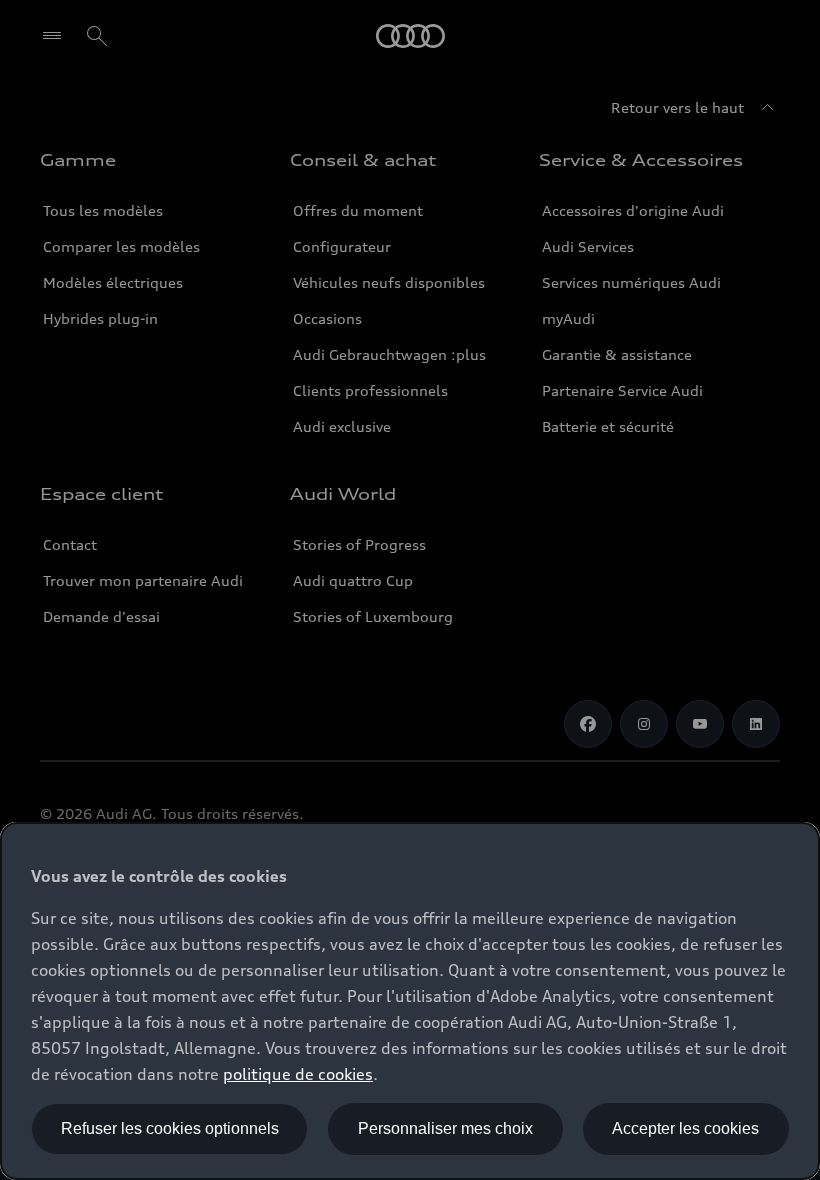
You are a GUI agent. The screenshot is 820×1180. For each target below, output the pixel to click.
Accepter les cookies (685, 1128)
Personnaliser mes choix (445, 1128)
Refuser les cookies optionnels (170, 1128)
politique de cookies (298, 1074)
